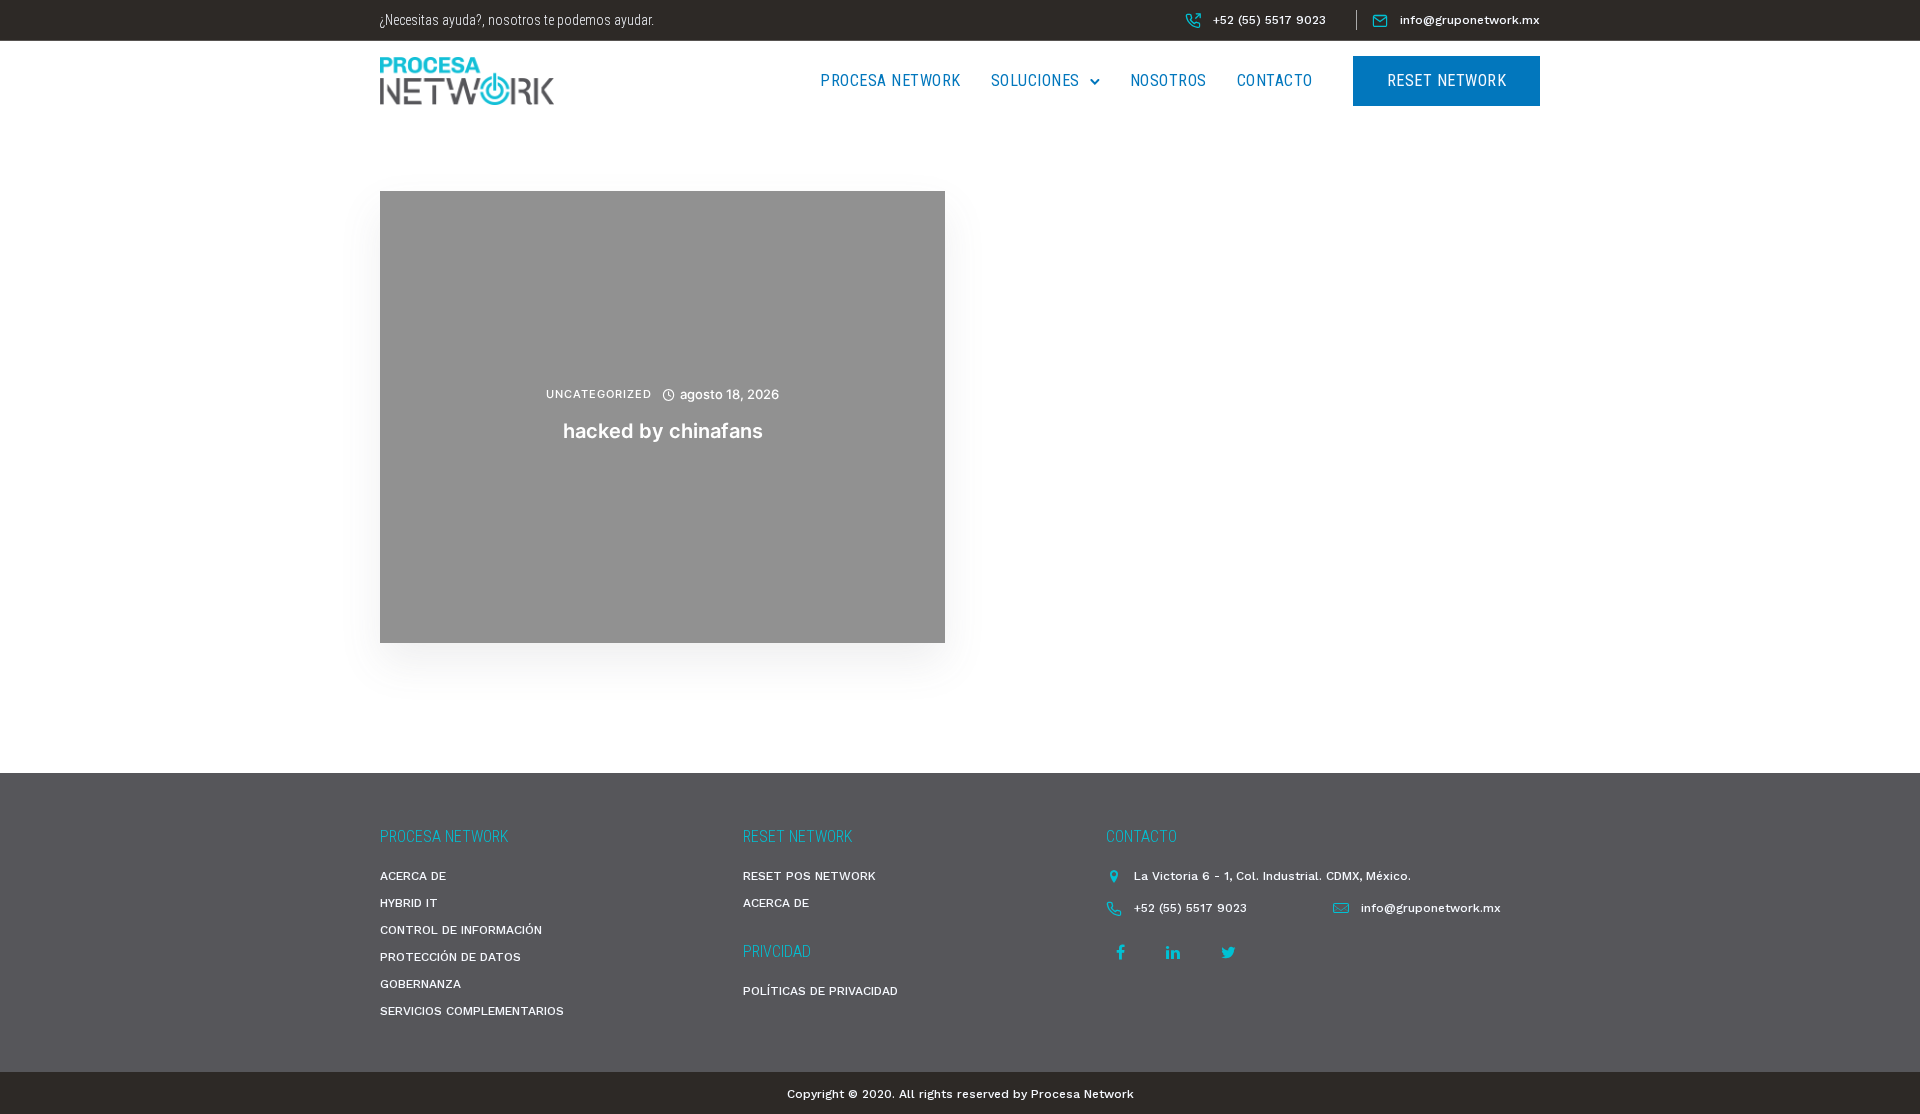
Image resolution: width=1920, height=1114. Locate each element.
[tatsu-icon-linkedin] (1176, 952)
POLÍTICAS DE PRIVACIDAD (820, 991)
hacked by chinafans (663, 431)
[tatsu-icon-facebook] (1123, 952)
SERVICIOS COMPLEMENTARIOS (472, 1011)
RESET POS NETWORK (809, 876)
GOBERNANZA (420, 984)
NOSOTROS (1168, 80)
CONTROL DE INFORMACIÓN (461, 930)
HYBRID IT (409, 903)
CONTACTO (1275, 80)
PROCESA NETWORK (890, 80)
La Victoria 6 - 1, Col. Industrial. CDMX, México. (1272, 876)
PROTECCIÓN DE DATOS (450, 957)
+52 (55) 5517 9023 (1269, 20)
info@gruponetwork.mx (1470, 20)
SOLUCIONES (1035, 80)
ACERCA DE (413, 876)
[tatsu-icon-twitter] (1228, 952)
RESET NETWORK (1447, 80)
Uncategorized (599, 394)
